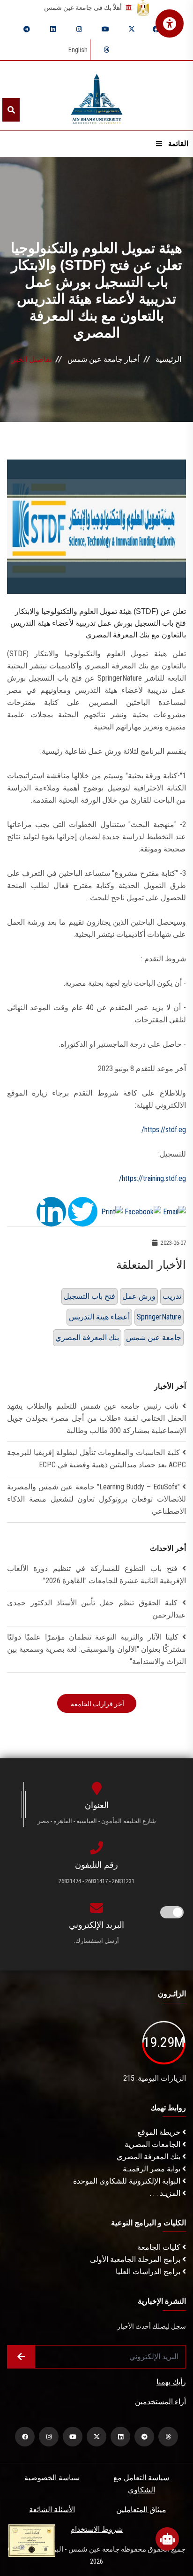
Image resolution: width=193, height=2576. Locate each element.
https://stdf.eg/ (164, 1130)
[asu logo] (97, 96)
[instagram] (79, 29)
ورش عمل (139, 1296)
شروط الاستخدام (96, 2529)
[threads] (106, 50)
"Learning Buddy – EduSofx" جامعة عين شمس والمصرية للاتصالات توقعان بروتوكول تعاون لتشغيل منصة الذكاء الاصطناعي (96, 1499)
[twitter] (132, 29)
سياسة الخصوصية (52, 2478)
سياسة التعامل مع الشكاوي (141, 2484)
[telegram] (27, 29)
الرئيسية (168, 359)
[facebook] (156, 29)
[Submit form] (21, 2357)
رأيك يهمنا (171, 2382)
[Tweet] (83, 1211)
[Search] (11, 110)
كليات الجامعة (160, 2247)
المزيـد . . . (166, 2193)
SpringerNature (159, 1317)
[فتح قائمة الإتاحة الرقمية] (170, 23)
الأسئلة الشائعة (52, 2510)
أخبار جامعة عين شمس (104, 359)
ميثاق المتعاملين (141, 2510)
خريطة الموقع (160, 2132)
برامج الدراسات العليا (149, 2272)
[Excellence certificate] (32, 2540)
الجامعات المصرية (153, 2144)
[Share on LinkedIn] (51, 1211)
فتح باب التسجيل (89, 1296)
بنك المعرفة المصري (87, 1338)
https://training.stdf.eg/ (152, 1178)
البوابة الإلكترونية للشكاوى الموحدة (128, 2181)
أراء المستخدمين (160, 2402)
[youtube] (105, 29)
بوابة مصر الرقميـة (152, 2169)
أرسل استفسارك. (96, 1941)
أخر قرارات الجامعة (97, 1704)
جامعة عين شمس (154, 1338)
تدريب (172, 1296)
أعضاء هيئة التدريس (99, 1317)
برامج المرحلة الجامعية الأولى (136, 2259)
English (78, 50)
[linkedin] (53, 29)
